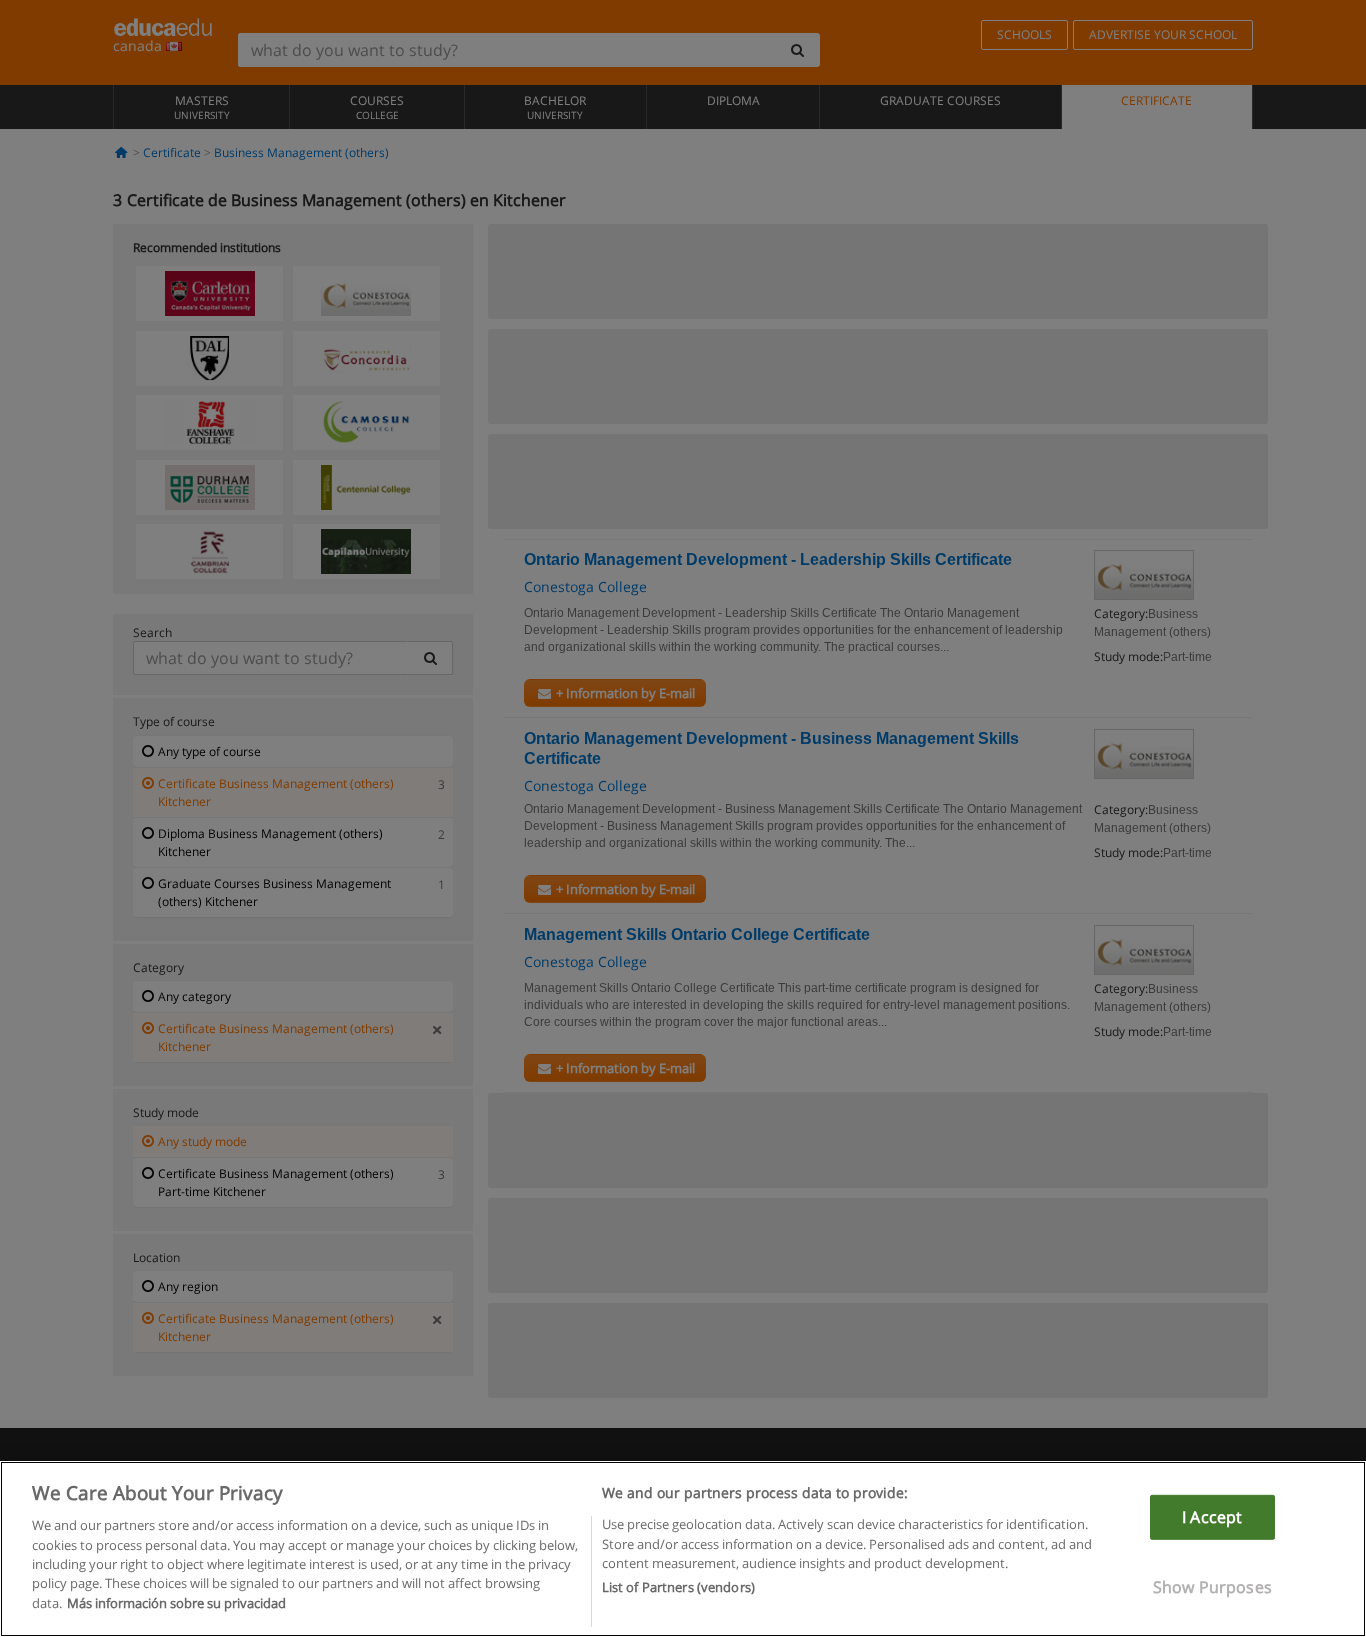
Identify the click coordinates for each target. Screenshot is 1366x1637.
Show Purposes (1212, 1587)
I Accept (1212, 1517)
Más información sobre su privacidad (176, 1603)
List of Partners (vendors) (678, 1588)
